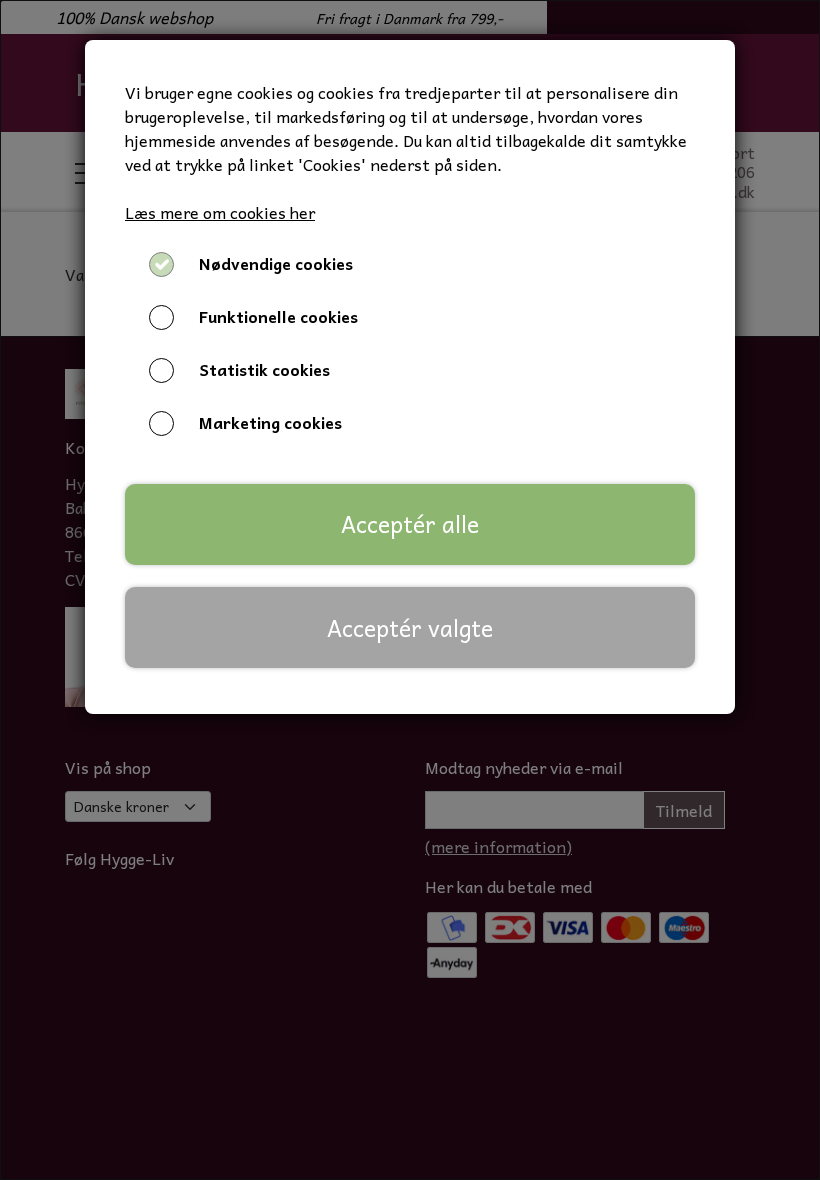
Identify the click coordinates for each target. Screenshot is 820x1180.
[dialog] (410, 590)
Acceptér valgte (410, 628)
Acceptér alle (410, 524)
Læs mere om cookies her (220, 212)
